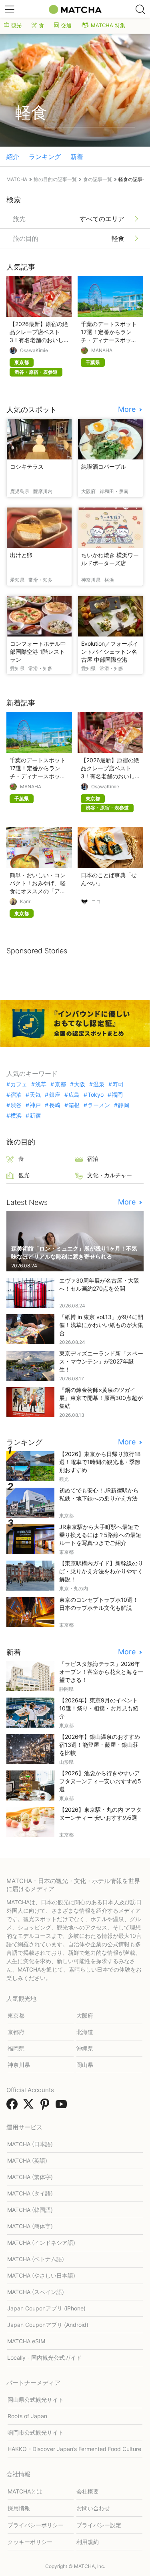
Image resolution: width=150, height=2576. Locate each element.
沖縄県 (85, 2048)
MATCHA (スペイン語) (36, 2292)
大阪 (80, 1084)
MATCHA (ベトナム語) (36, 2259)
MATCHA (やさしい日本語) (41, 2275)
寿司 (118, 1084)
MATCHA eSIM (26, 2341)
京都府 (16, 2032)
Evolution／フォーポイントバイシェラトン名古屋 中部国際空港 (110, 652)
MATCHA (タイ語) (30, 2193)
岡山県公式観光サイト (36, 2400)
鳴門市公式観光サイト (36, 2432)
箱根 (74, 1105)
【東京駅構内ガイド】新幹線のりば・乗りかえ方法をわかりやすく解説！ (101, 1571)
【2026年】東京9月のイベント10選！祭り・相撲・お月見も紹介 (99, 1708)
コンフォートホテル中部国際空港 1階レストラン (38, 652)
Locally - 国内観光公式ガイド (44, 2357)
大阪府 (85, 2015)
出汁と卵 (21, 555)
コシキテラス (27, 466)
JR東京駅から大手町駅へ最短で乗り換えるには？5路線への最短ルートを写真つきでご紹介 (100, 1535)
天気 (35, 1095)
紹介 (13, 157)
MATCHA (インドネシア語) (41, 2243)
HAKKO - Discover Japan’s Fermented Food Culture (74, 2449)
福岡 (117, 1095)
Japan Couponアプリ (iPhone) (46, 2308)
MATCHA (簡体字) (30, 2226)
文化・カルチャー (110, 1175)
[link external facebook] (14, 2107)
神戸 (35, 1105)
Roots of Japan (27, 2416)
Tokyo (96, 1095)
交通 (66, 25)
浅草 (41, 1084)
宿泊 (16, 1095)
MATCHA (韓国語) (30, 2210)
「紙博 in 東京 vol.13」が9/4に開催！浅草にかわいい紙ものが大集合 (101, 1325)
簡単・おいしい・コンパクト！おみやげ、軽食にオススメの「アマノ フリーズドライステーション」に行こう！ (38, 891)
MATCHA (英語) (27, 2160)
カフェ (19, 1084)
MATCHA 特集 (108, 25)
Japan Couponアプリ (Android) (48, 2325)
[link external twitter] (30, 2107)
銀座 (55, 1095)
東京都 (16, 2015)
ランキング (45, 157)
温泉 (99, 1084)
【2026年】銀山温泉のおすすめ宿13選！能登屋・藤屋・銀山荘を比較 (100, 1745)
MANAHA (102, 350)
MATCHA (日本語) (30, 2144)
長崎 (55, 1105)
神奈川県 (19, 2065)
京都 (60, 1084)
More (128, 409)
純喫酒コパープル (104, 466)
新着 (77, 157)
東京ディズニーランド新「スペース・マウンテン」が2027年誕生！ (101, 1361)
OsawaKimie (34, 350)
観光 (16, 25)
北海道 (85, 2032)
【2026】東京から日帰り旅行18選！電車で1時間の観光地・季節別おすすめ (100, 1462)
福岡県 (16, 2048)
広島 (74, 1095)
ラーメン (99, 1105)
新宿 (35, 1116)
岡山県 (85, 2065)
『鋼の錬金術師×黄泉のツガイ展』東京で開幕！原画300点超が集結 (101, 1398)
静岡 (124, 1105)
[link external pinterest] (46, 2107)
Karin (26, 902)
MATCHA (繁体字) (30, 2177)
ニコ (96, 902)
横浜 (16, 1116)
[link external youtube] (63, 2107)
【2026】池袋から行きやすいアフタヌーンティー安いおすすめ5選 (100, 1781)
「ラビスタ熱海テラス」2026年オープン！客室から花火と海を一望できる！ (101, 1672)
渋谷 (16, 1105)
